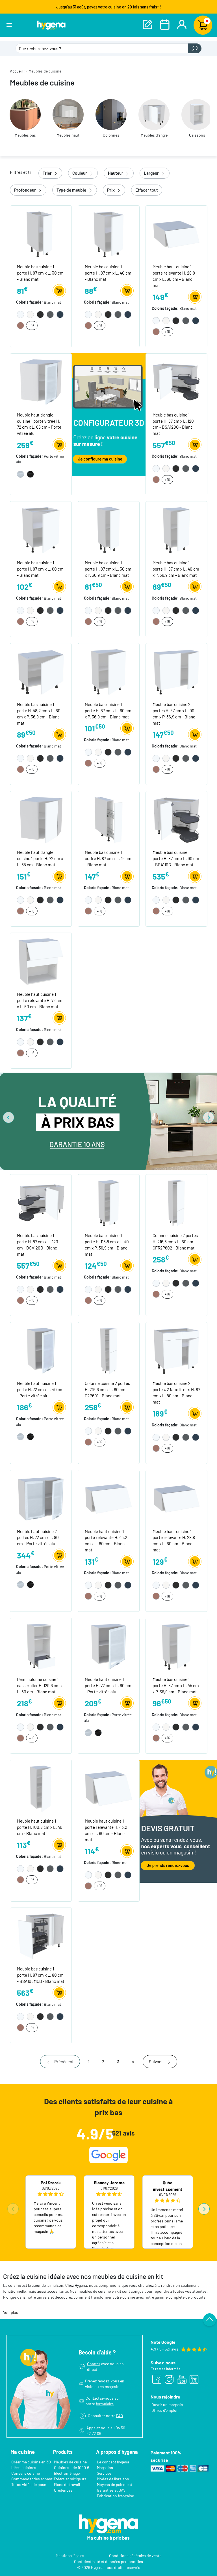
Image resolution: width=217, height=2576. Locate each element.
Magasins (105, 2468)
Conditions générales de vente (135, 2555)
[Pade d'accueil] (51, 25)
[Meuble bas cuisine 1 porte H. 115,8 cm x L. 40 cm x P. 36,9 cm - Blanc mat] (109, 1203)
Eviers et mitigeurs (70, 2479)
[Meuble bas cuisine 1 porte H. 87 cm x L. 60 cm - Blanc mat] (41, 530)
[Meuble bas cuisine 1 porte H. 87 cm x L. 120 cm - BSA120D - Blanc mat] (41, 1203)
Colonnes (111, 135)
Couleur (80, 173)
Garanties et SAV (111, 2490)
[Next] (209, 1117)
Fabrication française (115, 2496)
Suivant (156, 2062)
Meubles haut (68, 135)
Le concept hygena (113, 2462)
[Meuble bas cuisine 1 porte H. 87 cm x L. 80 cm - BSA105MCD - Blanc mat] (41, 1936)
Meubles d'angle (154, 135)
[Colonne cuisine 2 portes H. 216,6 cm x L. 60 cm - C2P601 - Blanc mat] (109, 1350)
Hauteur (116, 173)
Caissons (197, 135)
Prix (111, 190)
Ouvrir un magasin (167, 2405)
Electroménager (68, 2473)
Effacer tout (147, 190)
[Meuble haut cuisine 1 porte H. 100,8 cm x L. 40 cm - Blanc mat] (41, 1788)
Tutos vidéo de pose (29, 2484)
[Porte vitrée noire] (31, 474)
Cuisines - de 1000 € (72, 2468)
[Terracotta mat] (21, 325)
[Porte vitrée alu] (21, 474)
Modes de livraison (113, 2479)
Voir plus (11, 2312)
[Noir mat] (41, 314)
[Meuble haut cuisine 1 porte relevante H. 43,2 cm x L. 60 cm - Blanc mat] (109, 1788)
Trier (48, 173)
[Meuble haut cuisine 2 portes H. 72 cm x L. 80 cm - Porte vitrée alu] (41, 1498)
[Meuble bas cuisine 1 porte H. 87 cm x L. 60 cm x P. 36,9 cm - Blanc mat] (109, 671)
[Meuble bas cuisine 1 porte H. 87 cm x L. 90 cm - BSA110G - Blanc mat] (176, 819)
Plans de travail (67, 2484)
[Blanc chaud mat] (31, 314)
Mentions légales (70, 2555)
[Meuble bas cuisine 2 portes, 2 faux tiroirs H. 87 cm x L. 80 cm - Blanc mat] (176, 1350)
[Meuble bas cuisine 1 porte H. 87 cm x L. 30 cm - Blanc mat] (41, 234)
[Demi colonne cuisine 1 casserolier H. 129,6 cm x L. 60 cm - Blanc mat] (41, 1646)
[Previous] (8, 1117)
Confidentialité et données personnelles (108, 2561)
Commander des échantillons (37, 2479)
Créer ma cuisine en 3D (31, 2462)
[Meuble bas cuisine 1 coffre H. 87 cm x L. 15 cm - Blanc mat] (109, 819)
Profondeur (25, 190)
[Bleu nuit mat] (60, 314)
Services (104, 2473)
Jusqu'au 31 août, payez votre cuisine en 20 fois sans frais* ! (109, 7)
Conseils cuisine (26, 2473)
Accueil (16, 71)
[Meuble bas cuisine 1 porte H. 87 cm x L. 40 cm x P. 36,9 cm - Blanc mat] (176, 530)
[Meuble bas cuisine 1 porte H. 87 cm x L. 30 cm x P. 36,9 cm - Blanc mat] (109, 530)
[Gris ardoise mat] (51, 314)
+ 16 (32, 326)
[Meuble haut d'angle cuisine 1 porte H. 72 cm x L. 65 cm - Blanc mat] (41, 819)
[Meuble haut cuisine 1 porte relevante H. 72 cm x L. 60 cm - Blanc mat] (41, 961)
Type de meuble (72, 190)
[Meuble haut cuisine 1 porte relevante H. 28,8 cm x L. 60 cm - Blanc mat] (176, 234)
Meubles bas (25, 135)
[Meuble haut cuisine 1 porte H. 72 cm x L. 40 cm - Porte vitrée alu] (41, 1350)
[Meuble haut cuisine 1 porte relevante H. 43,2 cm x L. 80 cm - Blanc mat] (109, 1498)
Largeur (152, 173)
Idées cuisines (24, 2468)
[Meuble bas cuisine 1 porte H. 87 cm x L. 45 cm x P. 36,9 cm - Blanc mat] (176, 1646)
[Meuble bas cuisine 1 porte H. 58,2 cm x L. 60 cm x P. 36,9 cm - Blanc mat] (41, 671)
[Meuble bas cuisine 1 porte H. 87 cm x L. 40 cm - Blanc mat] (109, 234)
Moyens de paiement (115, 2484)
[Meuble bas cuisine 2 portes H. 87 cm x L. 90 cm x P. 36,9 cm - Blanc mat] (176, 671)
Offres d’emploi (164, 2410)
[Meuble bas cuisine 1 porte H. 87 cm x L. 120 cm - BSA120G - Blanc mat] (176, 382)
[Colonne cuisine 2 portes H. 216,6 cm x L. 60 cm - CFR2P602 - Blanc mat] (176, 1203)
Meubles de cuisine (70, 2462)
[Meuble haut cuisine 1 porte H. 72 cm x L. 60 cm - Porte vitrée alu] (109, 1646)
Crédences (63, 2490)
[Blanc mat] (21, 314)
